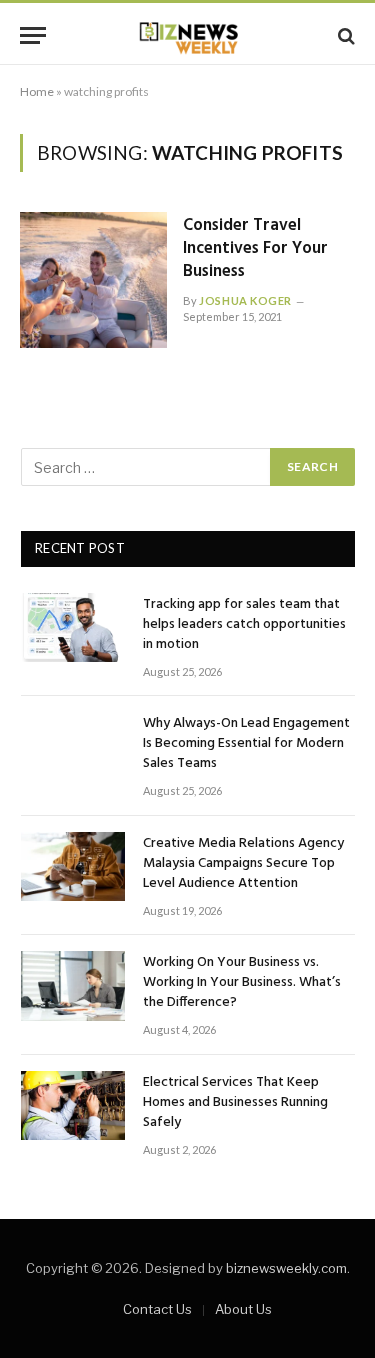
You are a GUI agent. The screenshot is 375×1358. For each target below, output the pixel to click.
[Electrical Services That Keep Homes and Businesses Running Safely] (73, 1105)
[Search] (344, 35)
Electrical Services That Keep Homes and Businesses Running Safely (235, 1102)
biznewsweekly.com (286, 1268)
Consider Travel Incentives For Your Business (255, 248)
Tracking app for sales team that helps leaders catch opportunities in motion (244, 624)
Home (37, 91)
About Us (243, 1309)
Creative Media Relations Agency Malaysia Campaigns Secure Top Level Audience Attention (243, 863)
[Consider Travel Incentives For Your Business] (93, 280)
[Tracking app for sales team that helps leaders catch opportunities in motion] (73, 627)
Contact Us (157, 1309)
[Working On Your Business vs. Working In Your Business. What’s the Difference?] (73, 985)
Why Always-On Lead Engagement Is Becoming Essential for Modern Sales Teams (246, 743)
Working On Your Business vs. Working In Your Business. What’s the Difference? (242, 982)
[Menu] (33, 35)
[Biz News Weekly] (188, 35)
